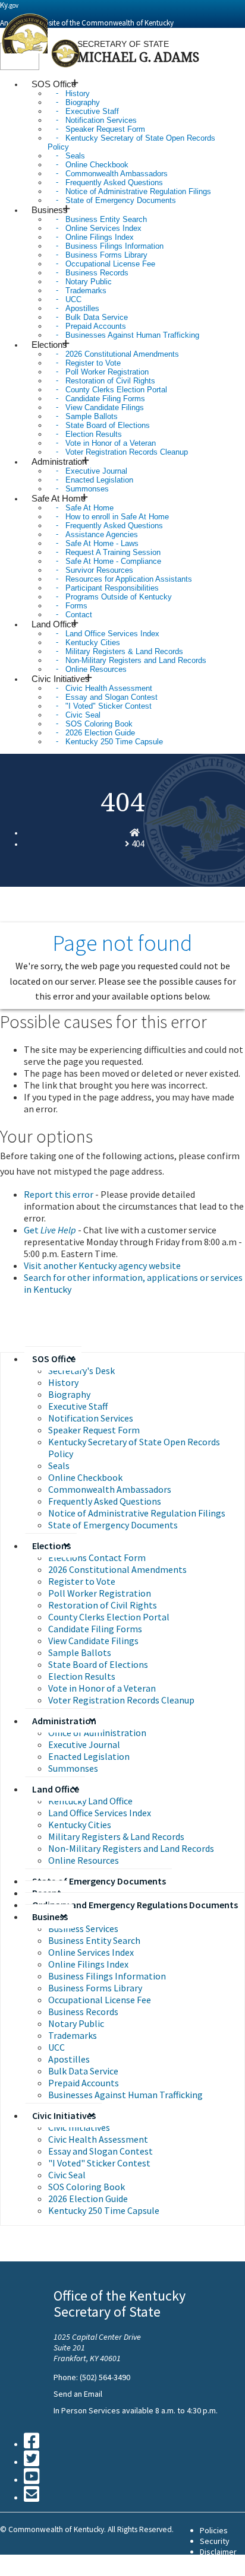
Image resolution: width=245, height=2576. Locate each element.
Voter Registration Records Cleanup (127, 452)
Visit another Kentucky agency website (102, 1265)
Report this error (59, 1194)
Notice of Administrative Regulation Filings (137, 1513)
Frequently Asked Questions (105, 1501)
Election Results (82, 1676)
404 (138, 844)
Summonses (73, 1768)
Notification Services (91, 1418)
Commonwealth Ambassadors (110, 1489)
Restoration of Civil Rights (103, 1605)
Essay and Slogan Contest (100, 2151)
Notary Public (76, 2023)
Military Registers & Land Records (116, 1836)
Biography (69, 1394)
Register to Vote (82, 1581)
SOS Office (54, 1359)
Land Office (56, 1789)
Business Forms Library (95, 1988)
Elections (51, 1546)
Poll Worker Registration (100, 1593)
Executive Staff (78, 1406)
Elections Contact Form (97, 1557)
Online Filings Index (88, 1964)
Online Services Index (91, 1952)
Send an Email (78, 2394)
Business (50, 1917)
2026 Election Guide (88, 2199)
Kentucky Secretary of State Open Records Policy (131, 142)
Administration (64, 1721)
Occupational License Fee (100, 2000)
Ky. (9, 5)
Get (50, 1230)
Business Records (83, 2012)
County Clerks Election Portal (109, 1617)
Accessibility (222, 2562)
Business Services (83, 1928)
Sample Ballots (80, 1652)
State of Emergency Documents (121, 200)
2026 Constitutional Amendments (117, 1569)
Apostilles (69, 2059)
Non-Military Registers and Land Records (131, 1848)
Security (215, 2541)
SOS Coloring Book (87, 2187)
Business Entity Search (94, 1940)
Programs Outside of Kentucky (119, 597)
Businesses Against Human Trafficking (132, 335)
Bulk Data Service (83, 2071)
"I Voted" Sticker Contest (99, 2163)
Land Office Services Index (100, 1813)
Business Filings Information (107, 1976)
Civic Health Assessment (98, 2139)
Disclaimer (218, 2552)
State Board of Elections (98, 1664)
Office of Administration (97, 1733)
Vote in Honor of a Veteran (102, 1688)
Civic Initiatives (64, 2115)
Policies (214, 2530)
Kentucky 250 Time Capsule (114, 742)
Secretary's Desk (81, 1371)
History (63, 1382)
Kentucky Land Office (90, 1801)
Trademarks (73, 2035)
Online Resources (84, 1860)
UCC (56, 2047)
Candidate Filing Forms (95, 1629)
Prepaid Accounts (84, 2083)
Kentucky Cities (80, 1825)
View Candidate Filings (93, 1641)
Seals (59, 1465)
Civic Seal (67, 2175)
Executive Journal (84, 1744)
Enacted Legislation (89, 1756)
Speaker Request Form (94, 1430)
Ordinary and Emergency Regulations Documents (135, 1905)
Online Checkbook (85, 1477)
